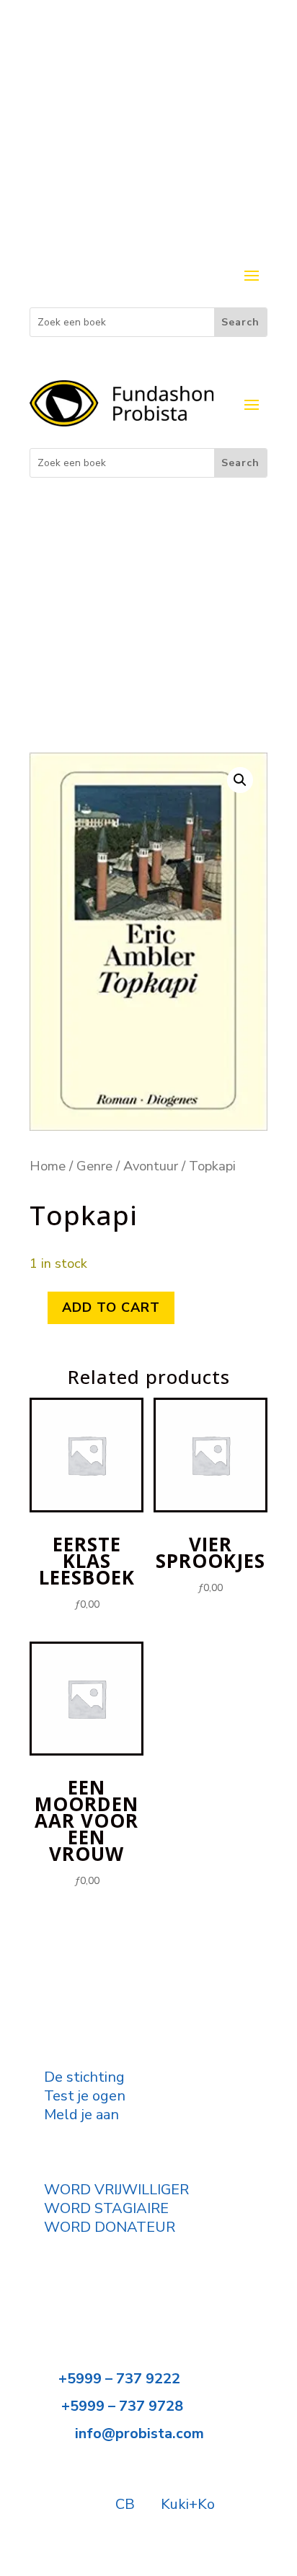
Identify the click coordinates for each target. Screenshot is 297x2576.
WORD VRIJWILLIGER (116, 2190)
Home (48, 1166)
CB (125, 2504)
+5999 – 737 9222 (119, 2379)
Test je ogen (85, 2096)
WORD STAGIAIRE (106, 2208)
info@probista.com (139, 2433)
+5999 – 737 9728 (122, 2406)
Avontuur (151, 1166)
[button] (240, 780)
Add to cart (111, 1307)
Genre (94, 1166)
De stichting (84, 2077)
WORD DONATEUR (110, 2227)
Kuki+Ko (188, 2504)
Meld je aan (81, 2115)
